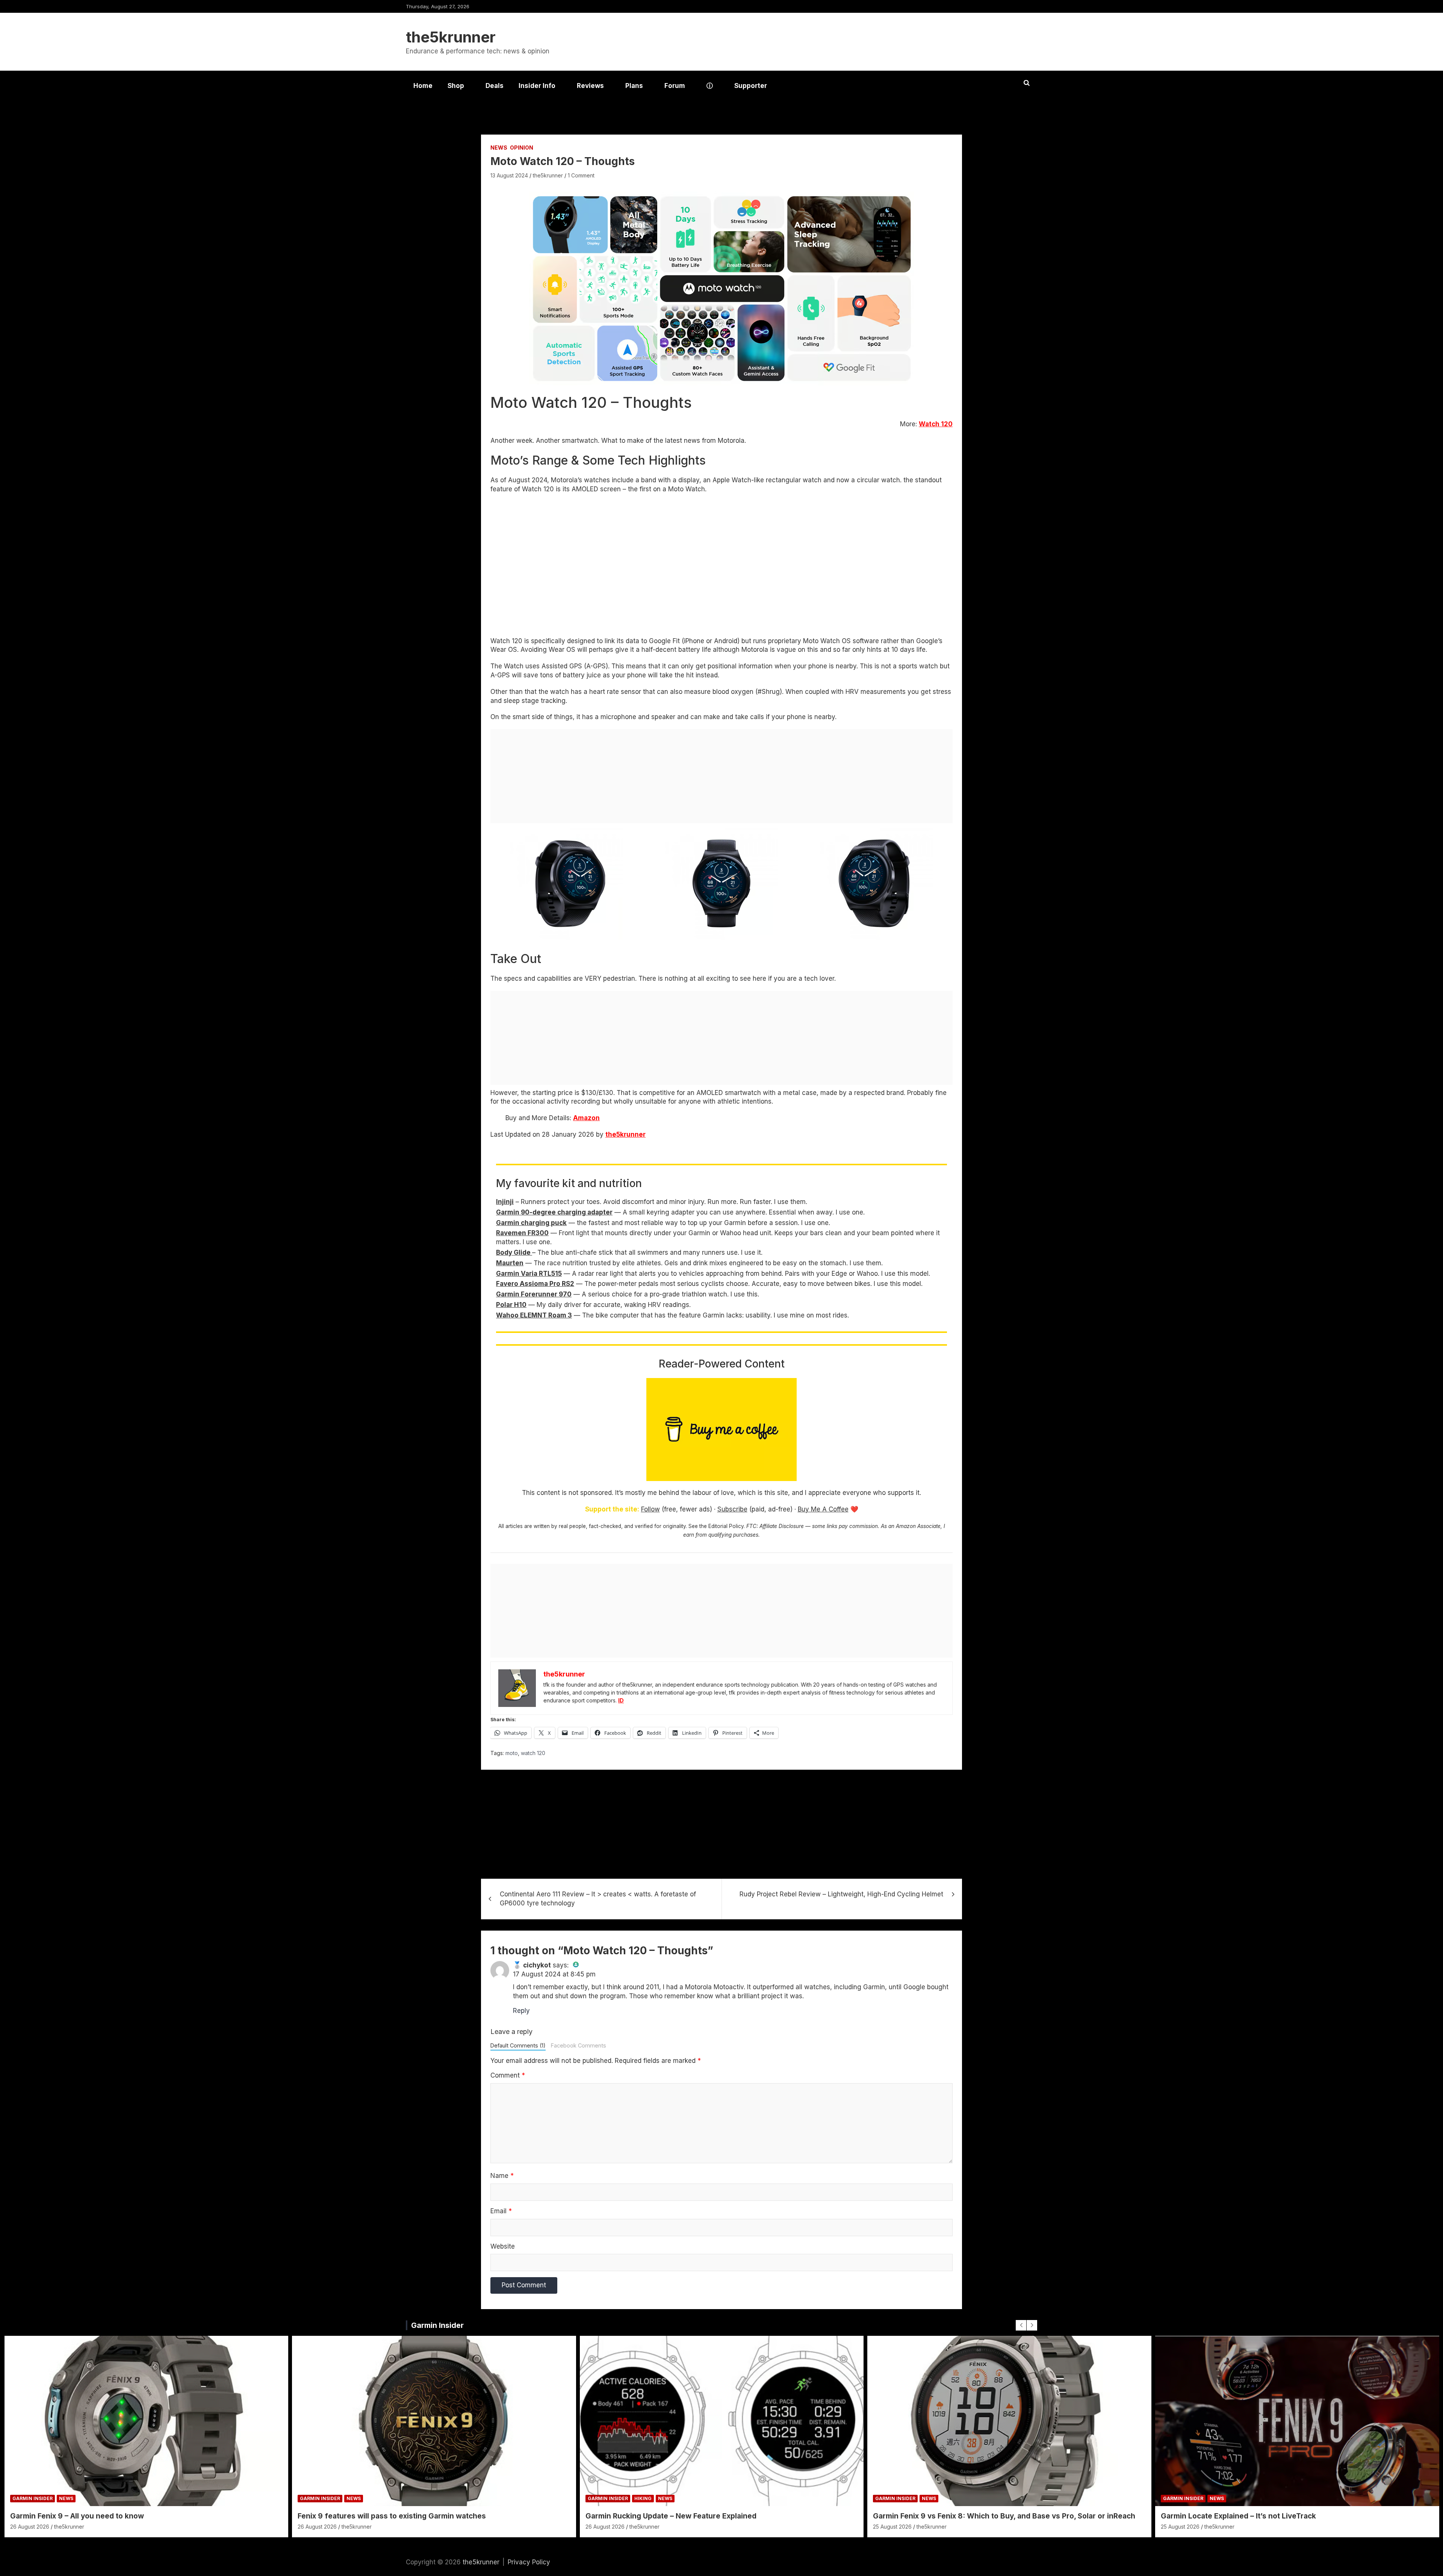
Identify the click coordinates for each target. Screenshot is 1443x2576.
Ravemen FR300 (522, 1233)
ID (621, 1700)
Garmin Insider (437, 2325)
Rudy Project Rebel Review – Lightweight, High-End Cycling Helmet (841, 1894)
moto (512, 1753)
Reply (521, 2011)
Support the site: (612, 1509)
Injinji (505, 1202)
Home (423, 86)
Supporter (751, 86)
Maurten (510, 1263)
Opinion (522, 148)
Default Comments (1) (518, 2045)
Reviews (590, 86)
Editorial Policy (726, 1526)
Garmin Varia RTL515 (529, 1274)
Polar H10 (511, 1305)
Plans (634, 86)
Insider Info (537, 86)
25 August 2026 (892, 2527)
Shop (456, 86)
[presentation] (1021, 2325)
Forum (675, 86)
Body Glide (514, 1252)
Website (503, 2246)
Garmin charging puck (531, 1223)
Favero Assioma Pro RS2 (535, 1284)
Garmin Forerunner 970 (534, 1294)
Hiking (643, 2498)
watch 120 (533, 1753)
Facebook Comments (579, 2045)
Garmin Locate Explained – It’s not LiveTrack (1238, 2516)
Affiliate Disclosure (782, 1526)
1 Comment (581, 175)
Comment (508, 2075)
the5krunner (451, 37)
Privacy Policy (529, 2562)
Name (502, 2176)
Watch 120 (936, 424)
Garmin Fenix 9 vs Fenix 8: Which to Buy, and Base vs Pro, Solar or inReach (1004, 2516)
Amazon (586, 1118)
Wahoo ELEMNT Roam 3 (534, 1315)
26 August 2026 (30, 2527)
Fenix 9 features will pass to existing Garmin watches (392, 2516)
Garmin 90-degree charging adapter (554, 1212)
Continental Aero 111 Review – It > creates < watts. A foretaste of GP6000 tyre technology (598, 1899)
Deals (495, 86)
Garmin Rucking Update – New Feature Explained (671, 2516)
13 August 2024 (509, 175)
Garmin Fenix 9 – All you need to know (77, 2516)
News (499, 148)
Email (501, 2211)
